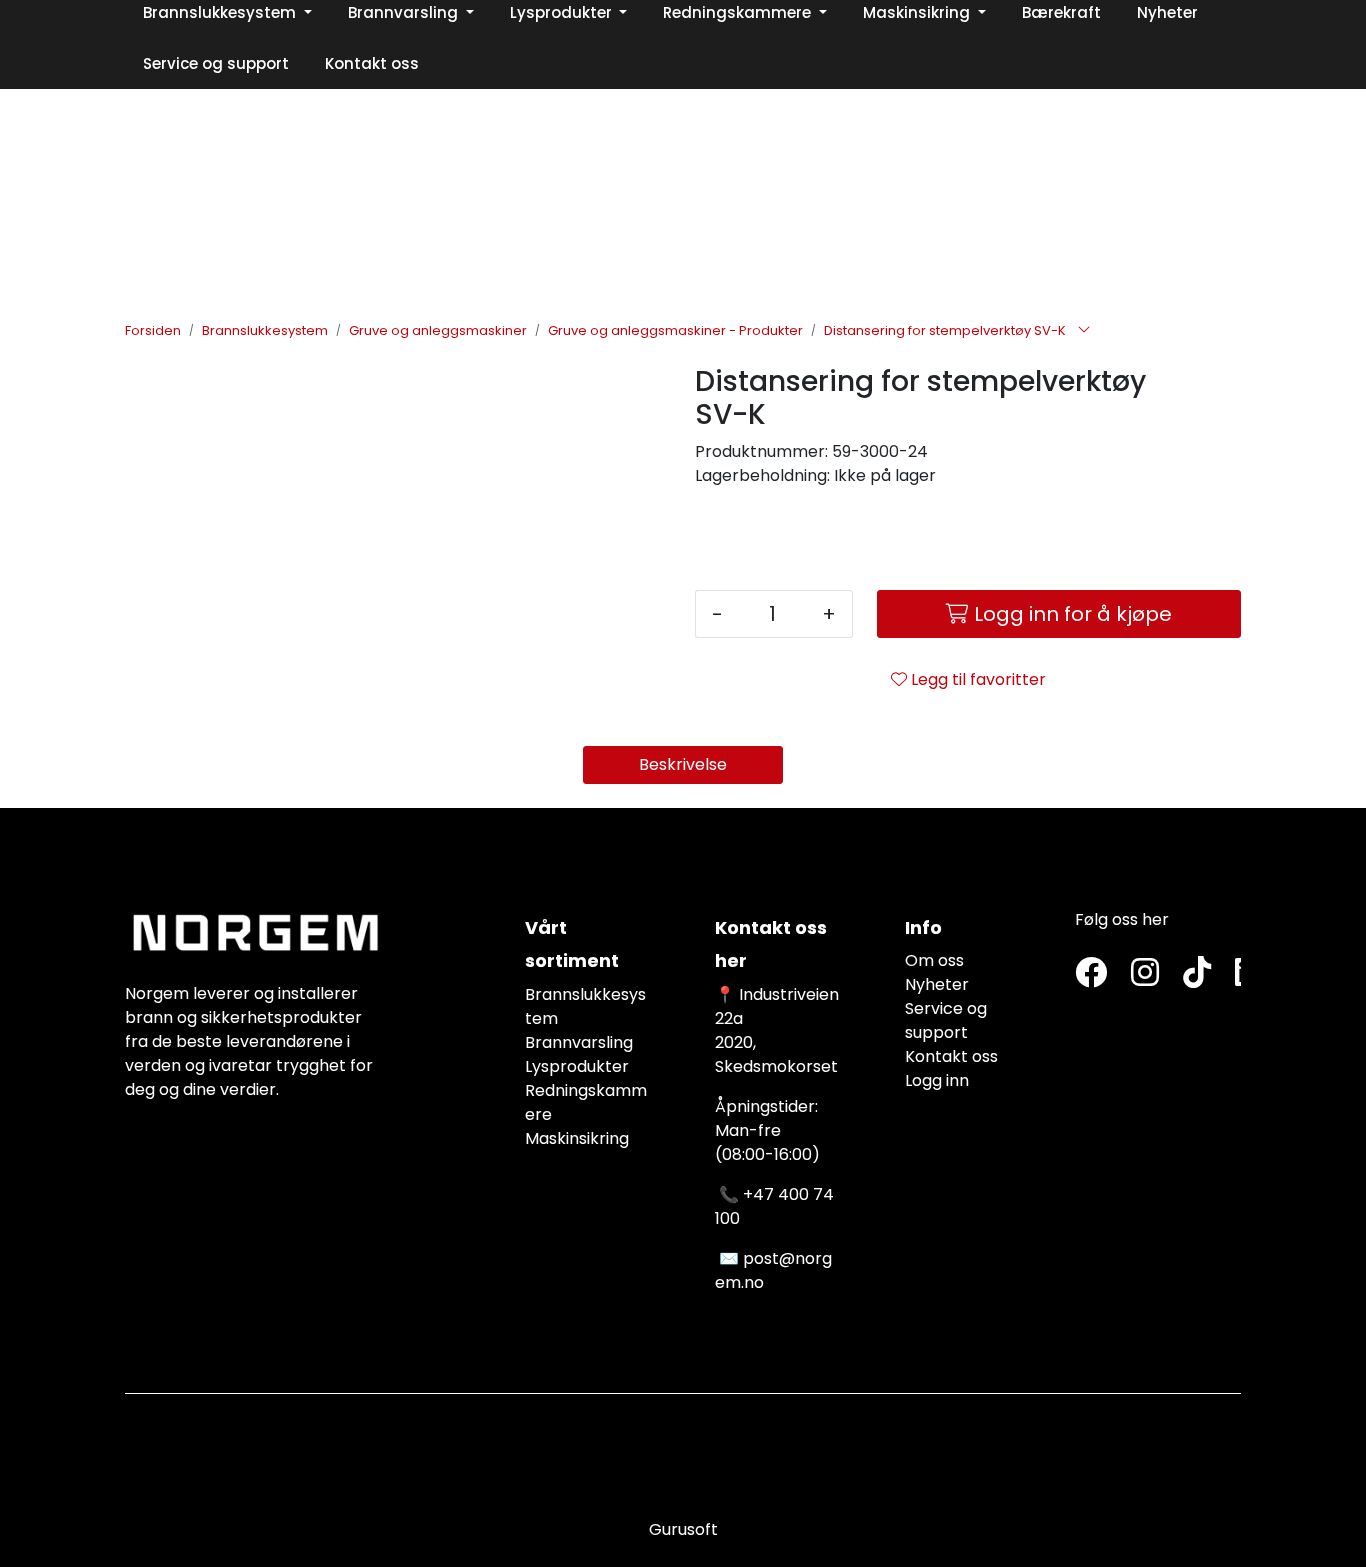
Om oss (934, 960)
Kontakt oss (951, 1056)
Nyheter (937, 984)
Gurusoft (683, 1529)
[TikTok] (1197, 973)
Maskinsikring (577, 1138)
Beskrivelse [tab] (683, 764)
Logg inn (937, 1080)
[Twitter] (1091, 973)
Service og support (946, 1020)
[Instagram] (1145, 973)
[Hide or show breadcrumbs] (1084, 331)
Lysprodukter (577, 1066)
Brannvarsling (579, 1042)
